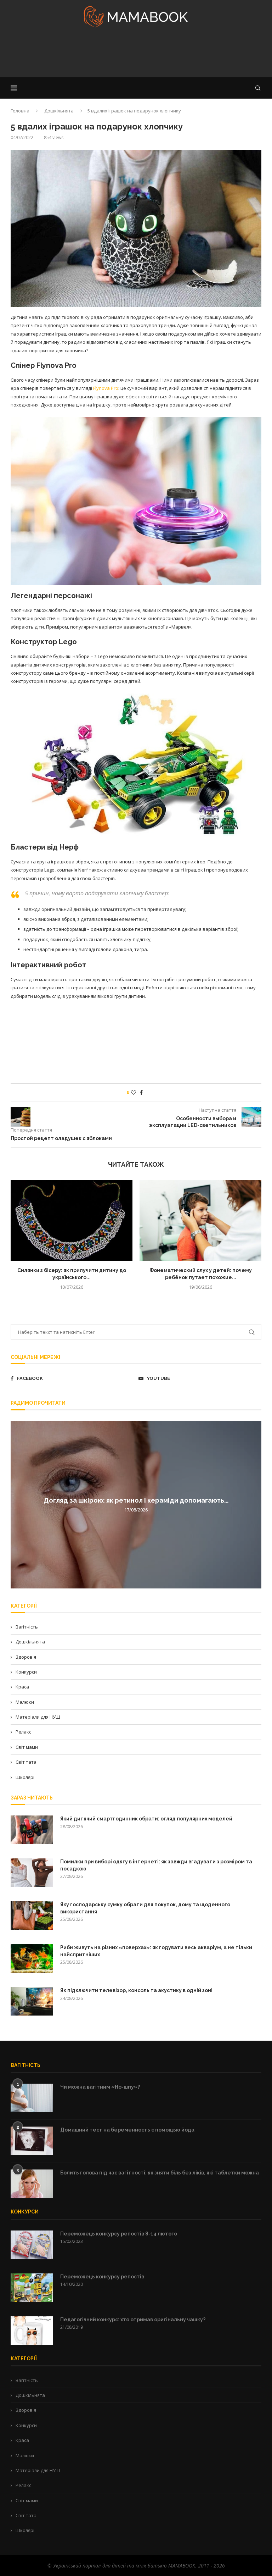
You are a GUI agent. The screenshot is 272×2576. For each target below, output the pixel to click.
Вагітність (27, 1627)
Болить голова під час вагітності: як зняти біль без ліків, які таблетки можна (160, 2173)
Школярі (25, 1777)
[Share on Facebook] (141, 1092)
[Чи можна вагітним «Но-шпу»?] (32, 2098)
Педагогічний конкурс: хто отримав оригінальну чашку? (133, 2320)
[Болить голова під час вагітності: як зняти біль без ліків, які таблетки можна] (32, 2184)
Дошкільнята (59, 111)
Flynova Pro (106, 388)
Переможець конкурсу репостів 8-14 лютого (119, 2234)
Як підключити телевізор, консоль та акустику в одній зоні (136, 1990)
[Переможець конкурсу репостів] (32, 2288)
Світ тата (26, 1762)
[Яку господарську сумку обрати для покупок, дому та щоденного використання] (32, 1916)
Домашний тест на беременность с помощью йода (127, 2130)
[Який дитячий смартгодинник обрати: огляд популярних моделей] (32, 1830)
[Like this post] (134, 1092)
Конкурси (26, 1672)
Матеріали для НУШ (38, 1717)
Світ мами (27, 1747)
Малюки (25, 1702)
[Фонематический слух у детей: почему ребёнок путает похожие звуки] (200, 1220)
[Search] (258, 88)
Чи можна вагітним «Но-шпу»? (100, 2087)
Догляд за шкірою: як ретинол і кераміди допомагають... (136, 1500)
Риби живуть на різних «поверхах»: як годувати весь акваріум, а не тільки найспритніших (156, 1951)
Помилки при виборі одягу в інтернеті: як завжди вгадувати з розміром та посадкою (156, 1865)
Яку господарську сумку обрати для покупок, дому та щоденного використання (145, 1908)
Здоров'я (26, 1657)
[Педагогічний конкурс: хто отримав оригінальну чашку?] (32, 2331)
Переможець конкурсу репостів (102, 2277)
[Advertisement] (136, 55)
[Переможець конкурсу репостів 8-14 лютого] (32, 2245)
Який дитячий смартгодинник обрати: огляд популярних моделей (146, 1819)
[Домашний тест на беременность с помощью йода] (32, 2141)
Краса (22, 1687)
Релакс (23, 1732)
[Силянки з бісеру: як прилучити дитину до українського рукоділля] (72, 1220)
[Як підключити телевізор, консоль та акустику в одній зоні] (32, 2001)
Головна (20, 111)
